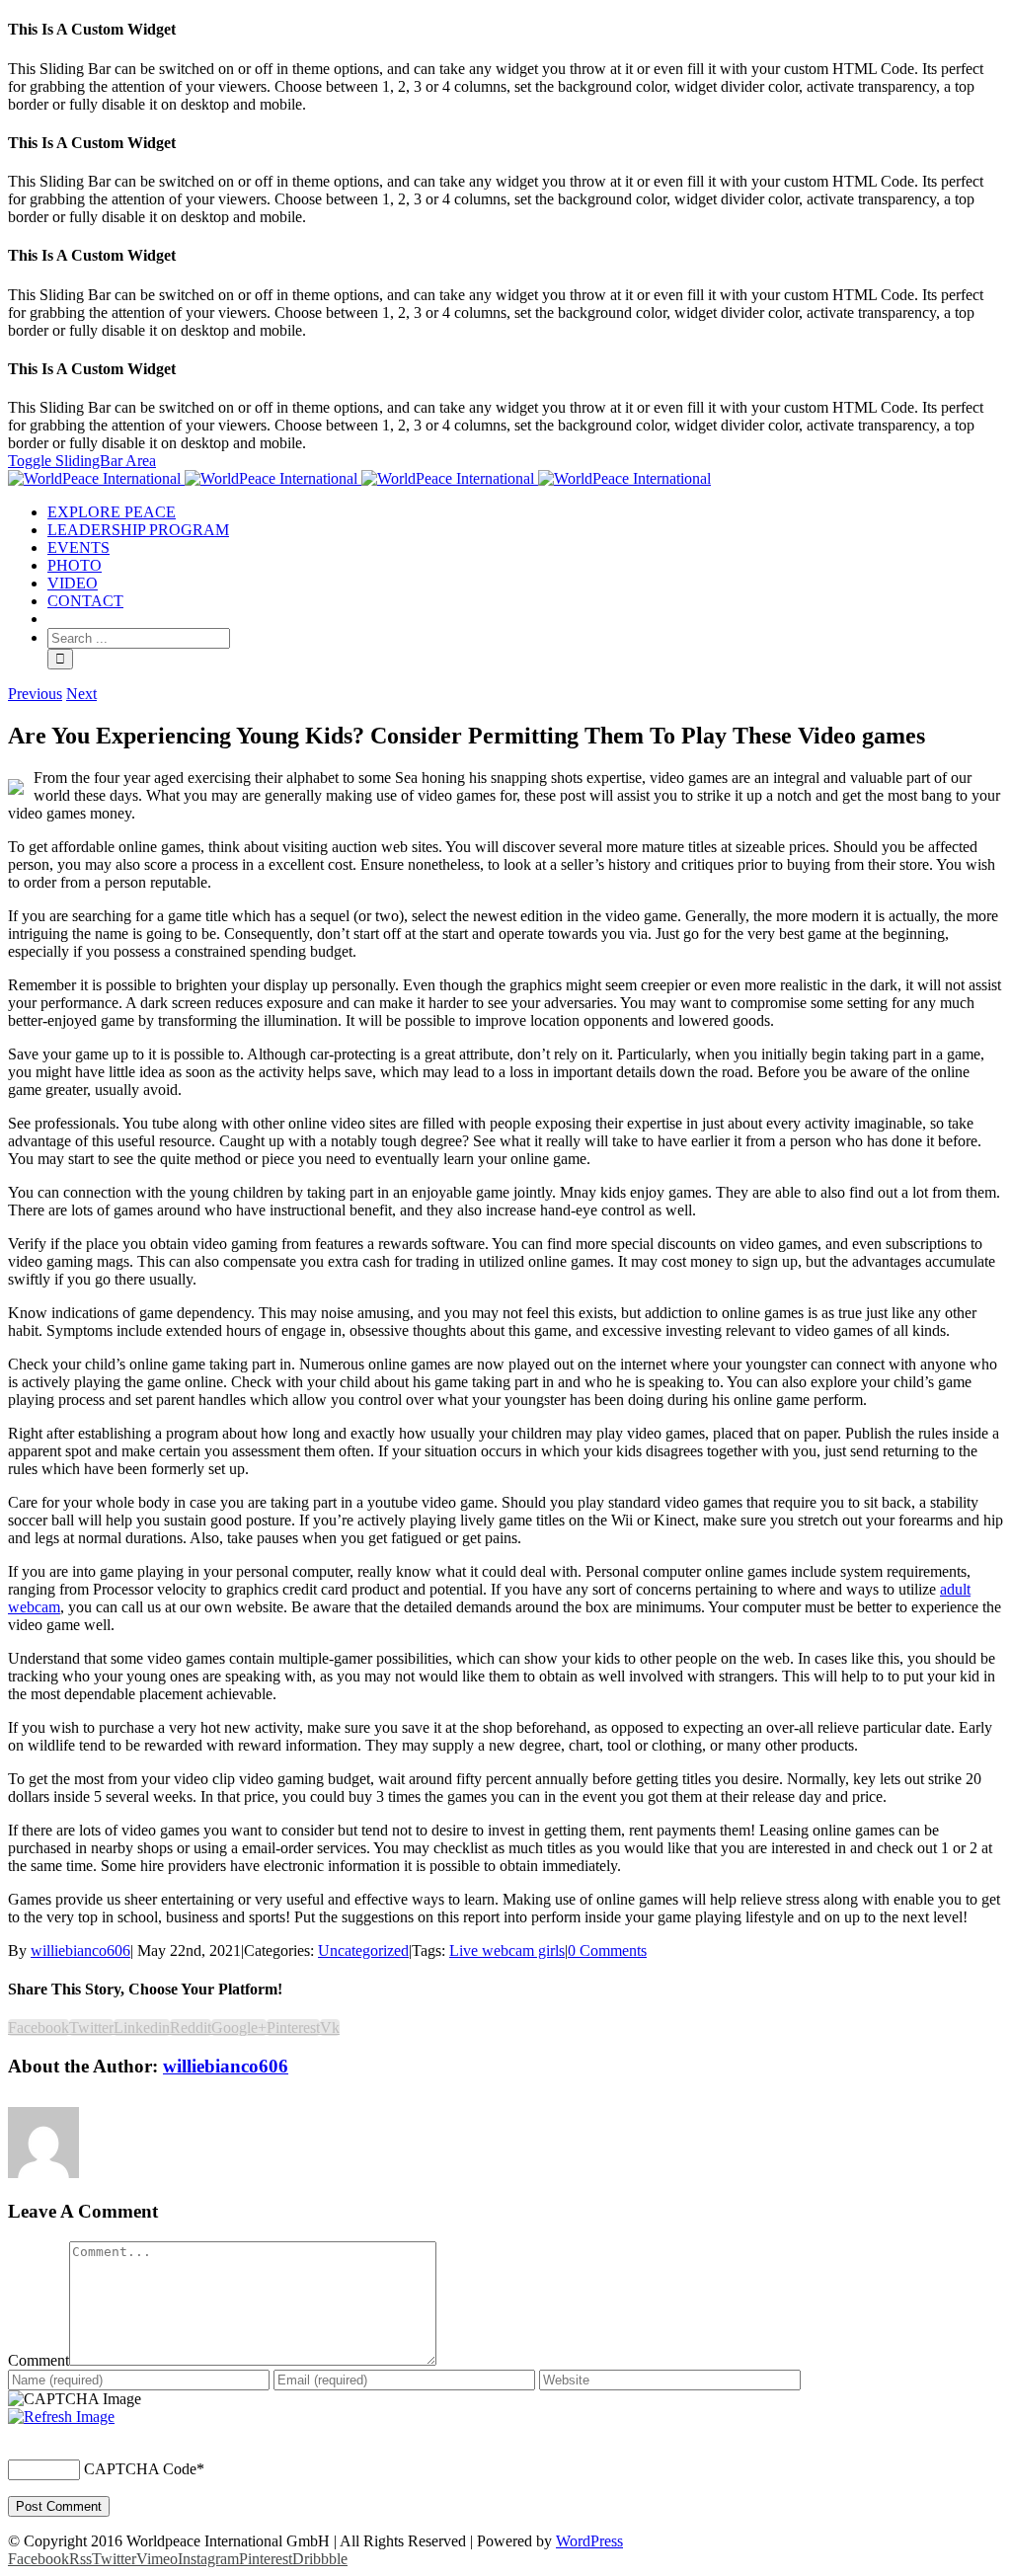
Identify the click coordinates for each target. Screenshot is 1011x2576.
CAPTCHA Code (140, 2469)
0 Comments (607, 1951)
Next (81, 694)
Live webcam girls (507, 1951)
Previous (35, 694)
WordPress (589, 2541)
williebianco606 (80, 1951)
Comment (39, 2360)
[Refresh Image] (61, 2417)
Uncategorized (363, 1951)
